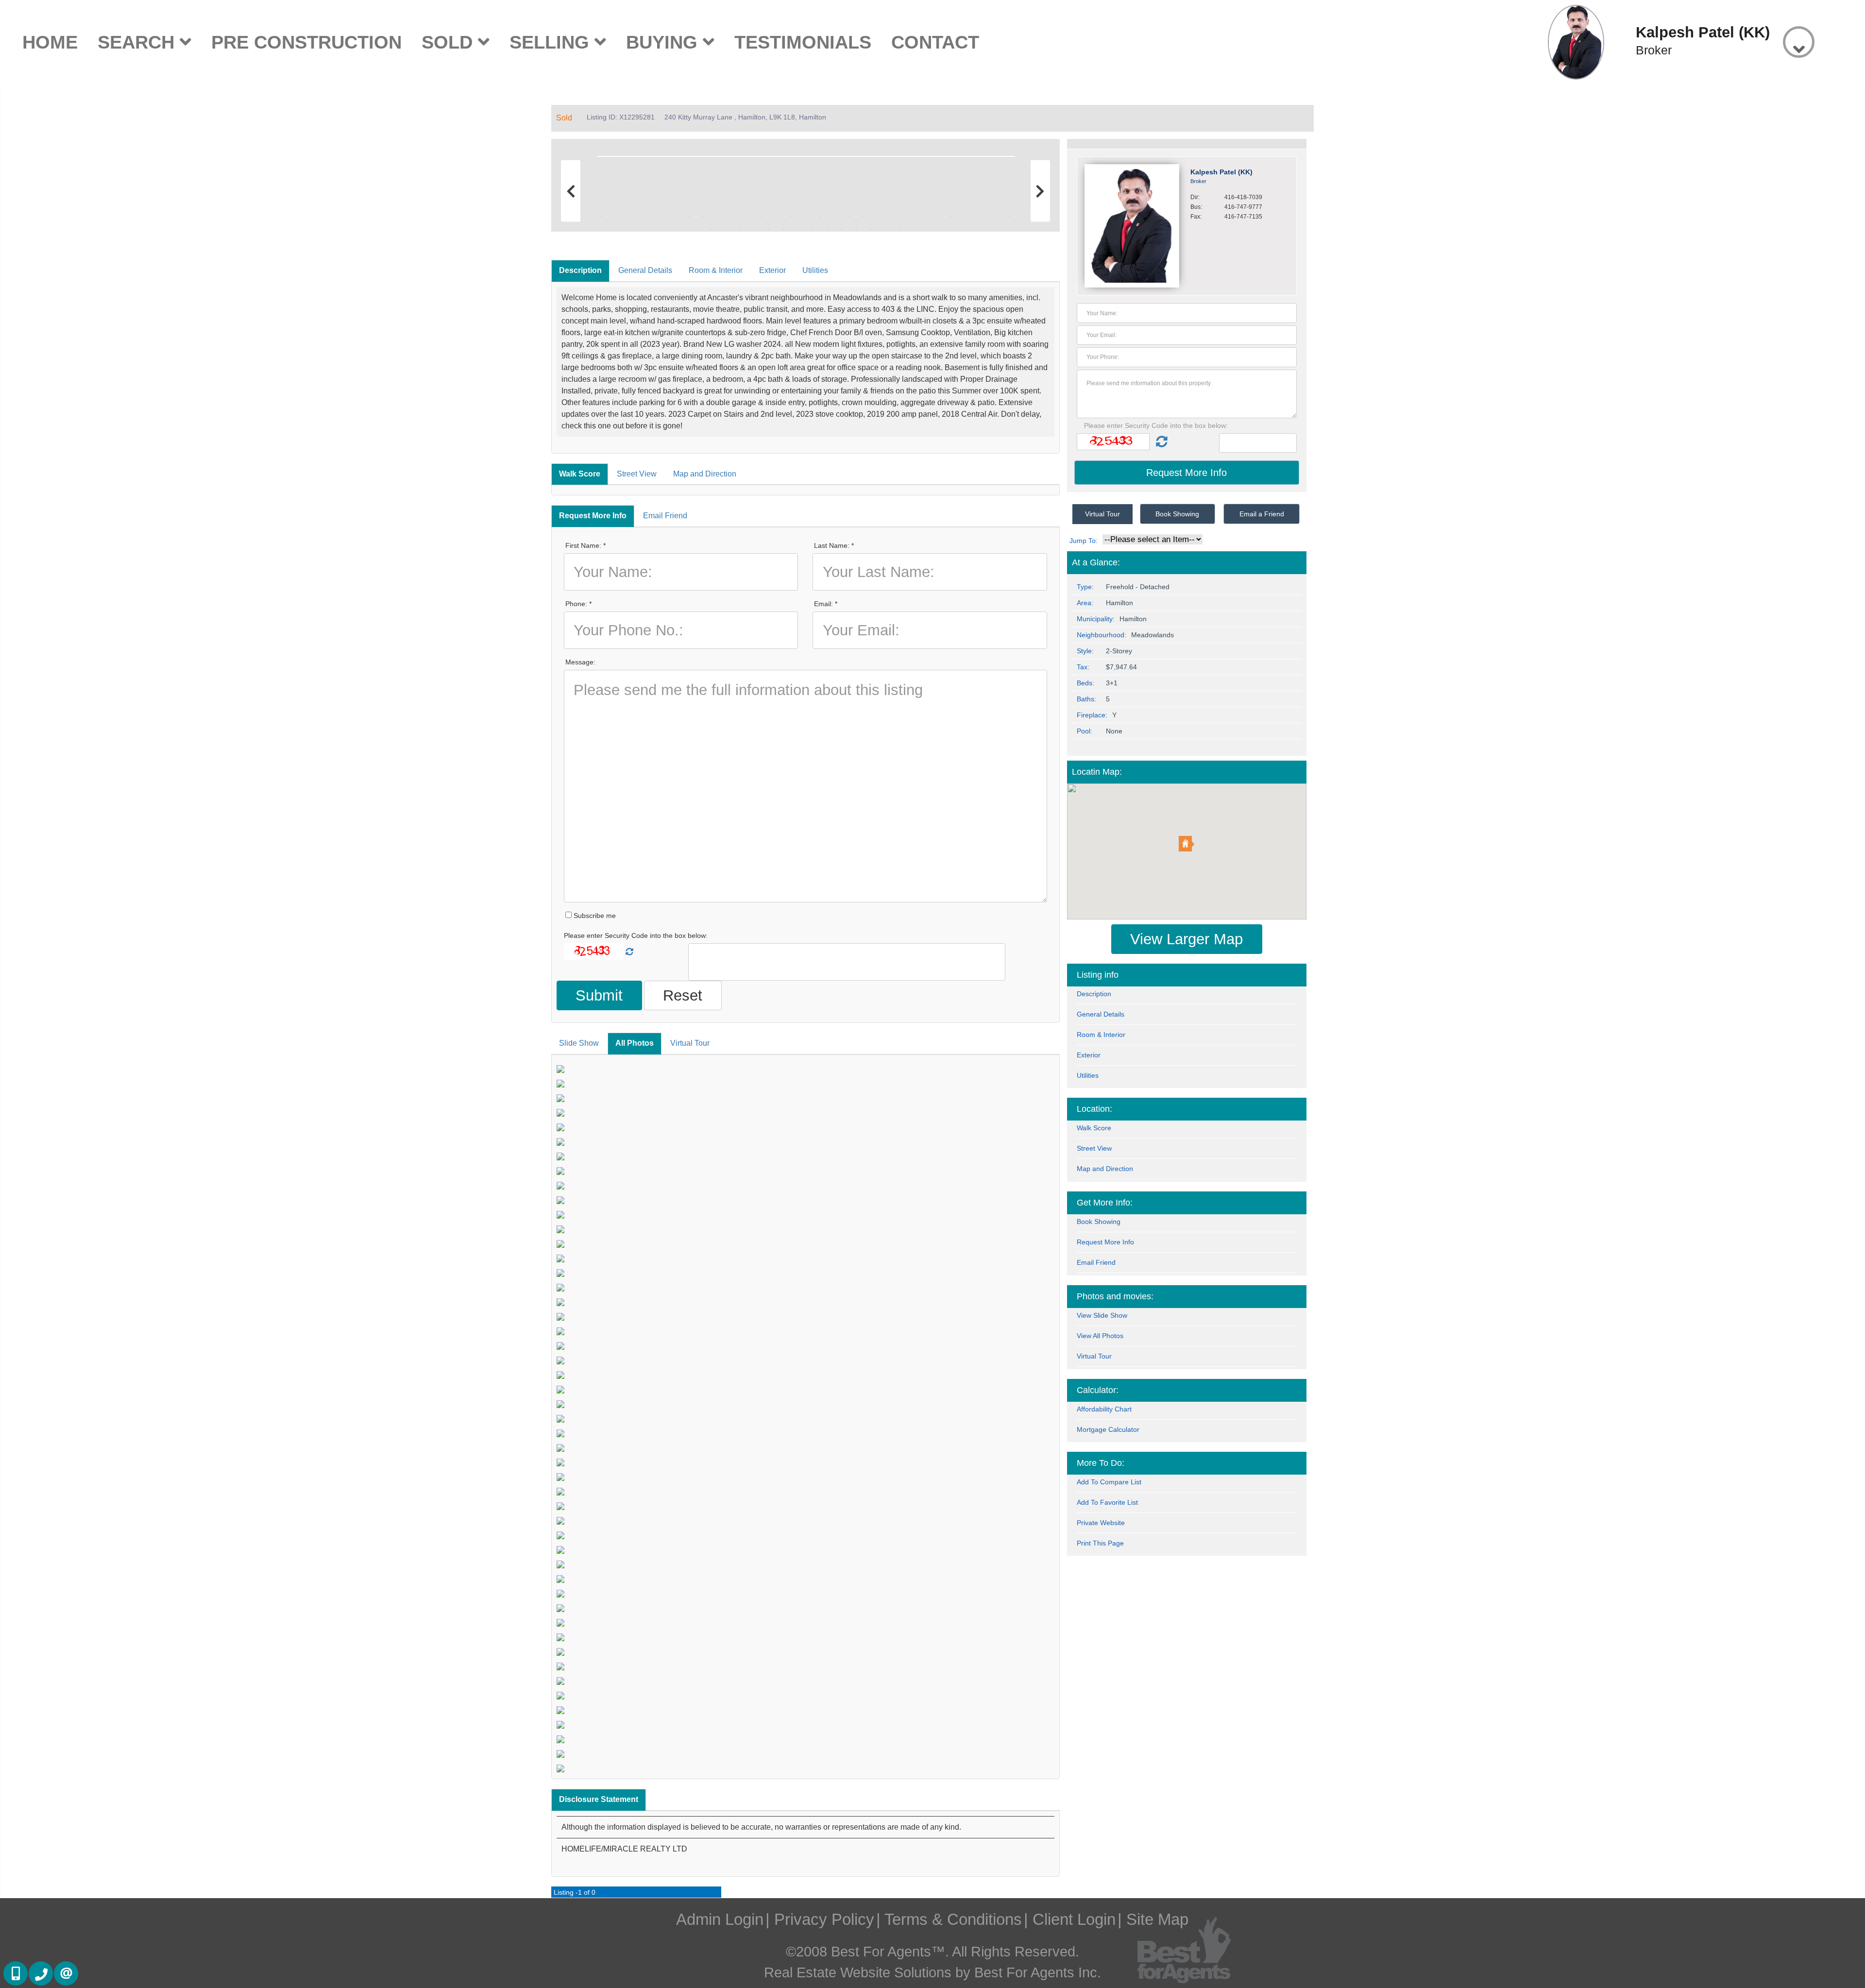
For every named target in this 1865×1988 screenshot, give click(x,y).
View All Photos (1100, 1336)
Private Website (1101, 1523)
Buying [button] (664, 42)
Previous (573, 154)
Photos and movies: (1115, 1296)
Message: (580, 662)
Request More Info (593, 516)
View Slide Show (1102, 1315)
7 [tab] (660, 216)
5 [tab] (630, 216)
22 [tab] (878, 216)
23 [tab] (893, 216)
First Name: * (585, 545)
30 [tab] (995, 216)
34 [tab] (696, 229)
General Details (645, 270)
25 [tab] (922, 216)
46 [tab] (871, 229)
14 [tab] (762, 216)
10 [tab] (703, 216)
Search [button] (139, 42)
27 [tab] (951, 216)
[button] (1187, 844)
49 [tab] (915, 229)
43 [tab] (827, 229)
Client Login (1074, 1919)
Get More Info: (1105, 1203)
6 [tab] (645, 216)
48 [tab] (900, 229)
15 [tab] (776, 216)
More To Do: (1101, 1463)
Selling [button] (552, 42)
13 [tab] (747, 216)
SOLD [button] (450, 42)
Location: (1094, 1109)
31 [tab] (1009, 216)
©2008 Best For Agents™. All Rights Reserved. (932, 1952)
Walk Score (580, 474)
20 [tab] (849, 216)
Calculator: (1098, 1390)
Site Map (1157, 1919)
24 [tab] (907, 216)
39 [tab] (769, 229)
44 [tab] (842, 229)
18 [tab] (820, 216)
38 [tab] (754, 229)
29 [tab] (980, 216)
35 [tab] (711, 229)
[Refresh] (629, 952)
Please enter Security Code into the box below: (636, 935)
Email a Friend (1262, 514)
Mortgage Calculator (1108, 1429)
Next (1038, 154)
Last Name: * (834, 545)
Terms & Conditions (953, 1919)
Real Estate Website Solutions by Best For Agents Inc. (932, 1972)
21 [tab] (864, 216)
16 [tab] (791, 216)
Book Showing (1177, 514)
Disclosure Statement (599, 1799)
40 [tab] (783, 229)
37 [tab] (740, 229)
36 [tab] (725, 229)
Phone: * (578, 604)
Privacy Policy (824, 1919)
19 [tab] (834, 216)
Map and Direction (705, 474)
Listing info (1098, 975)
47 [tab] (885, 229)
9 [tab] (689, 216)
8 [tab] (674, 216)
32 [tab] (1024, 216)
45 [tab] (856, 229)
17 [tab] (805, 216)
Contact (935, 42)
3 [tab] (601, 216)
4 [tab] (616, 216)
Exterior (772, 270)
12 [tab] (732, 216)
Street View (637, 474)
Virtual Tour (690, 1043)
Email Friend (665, 516)
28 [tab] (966, 216)
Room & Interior (716, 270)
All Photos (635, 1043)
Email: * (826, 604)
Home (50, 42)
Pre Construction (306, 42)
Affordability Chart (1104, 1409)
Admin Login (720, 1919)
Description (580, 270)
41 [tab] (798, 229)
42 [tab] (813, 229)
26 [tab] (936, 216)
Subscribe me (594, 916)
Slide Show (579, 1043)
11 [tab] (718, 216)
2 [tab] (587, 216)
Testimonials (803, 42)
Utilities (815, 270)
